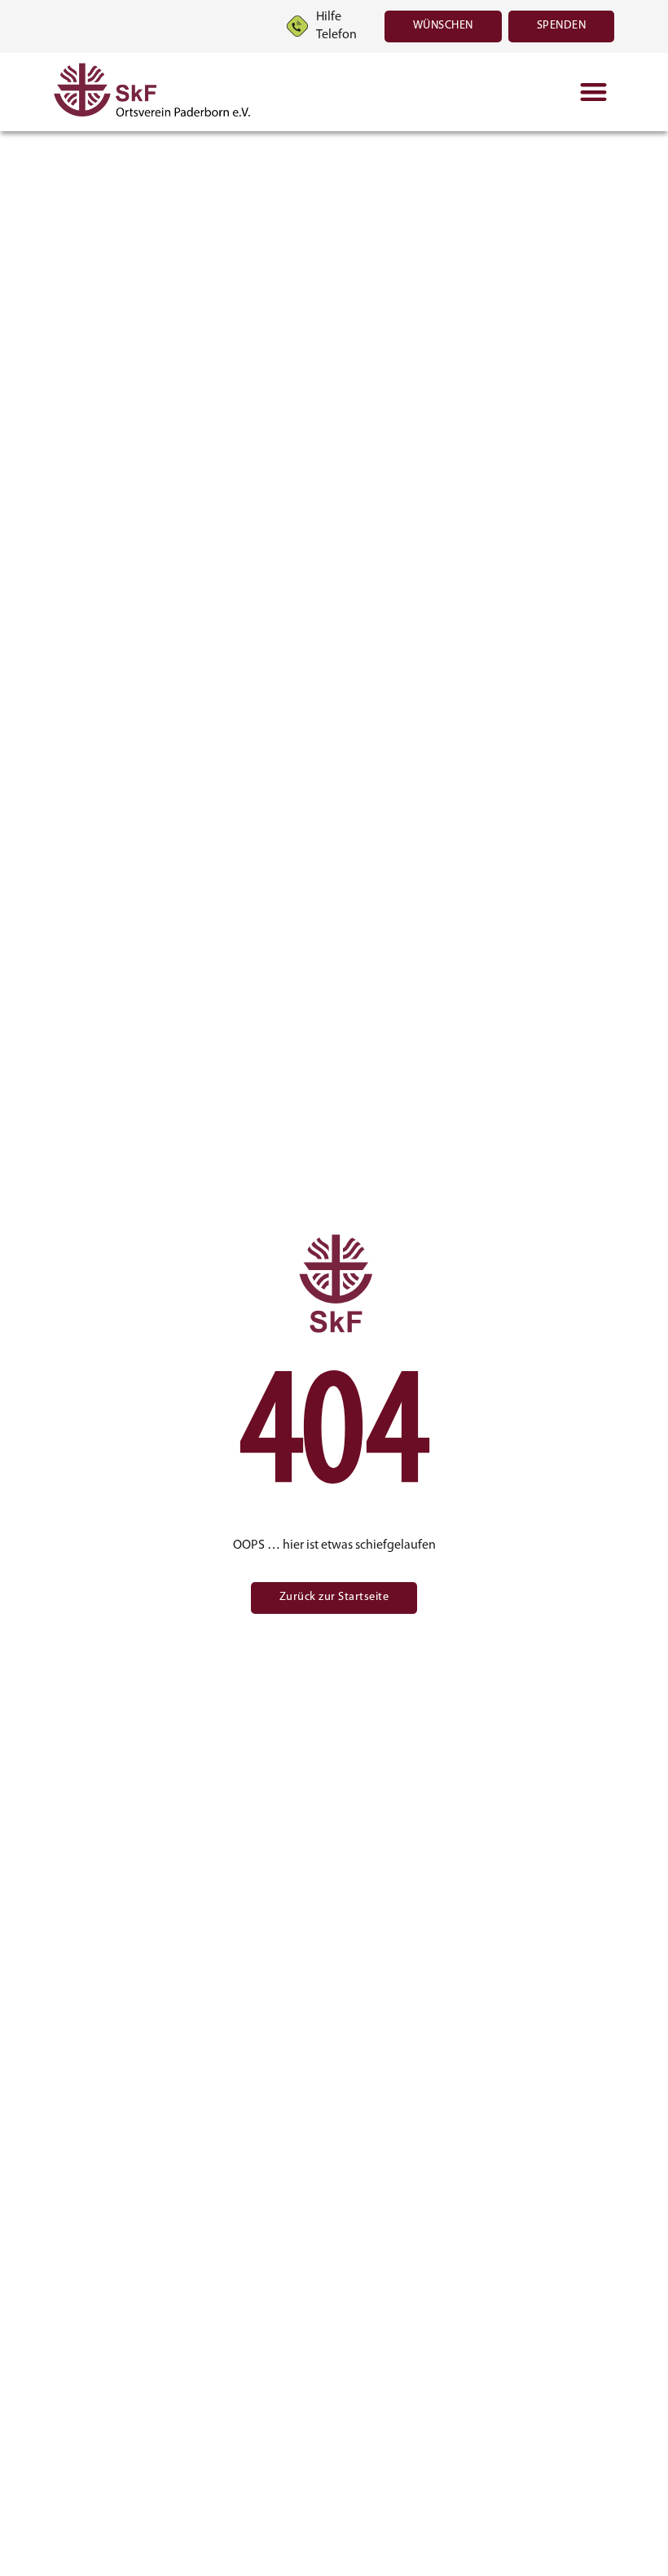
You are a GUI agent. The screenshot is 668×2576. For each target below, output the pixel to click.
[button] (593, 92)
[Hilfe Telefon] (297, 26)
